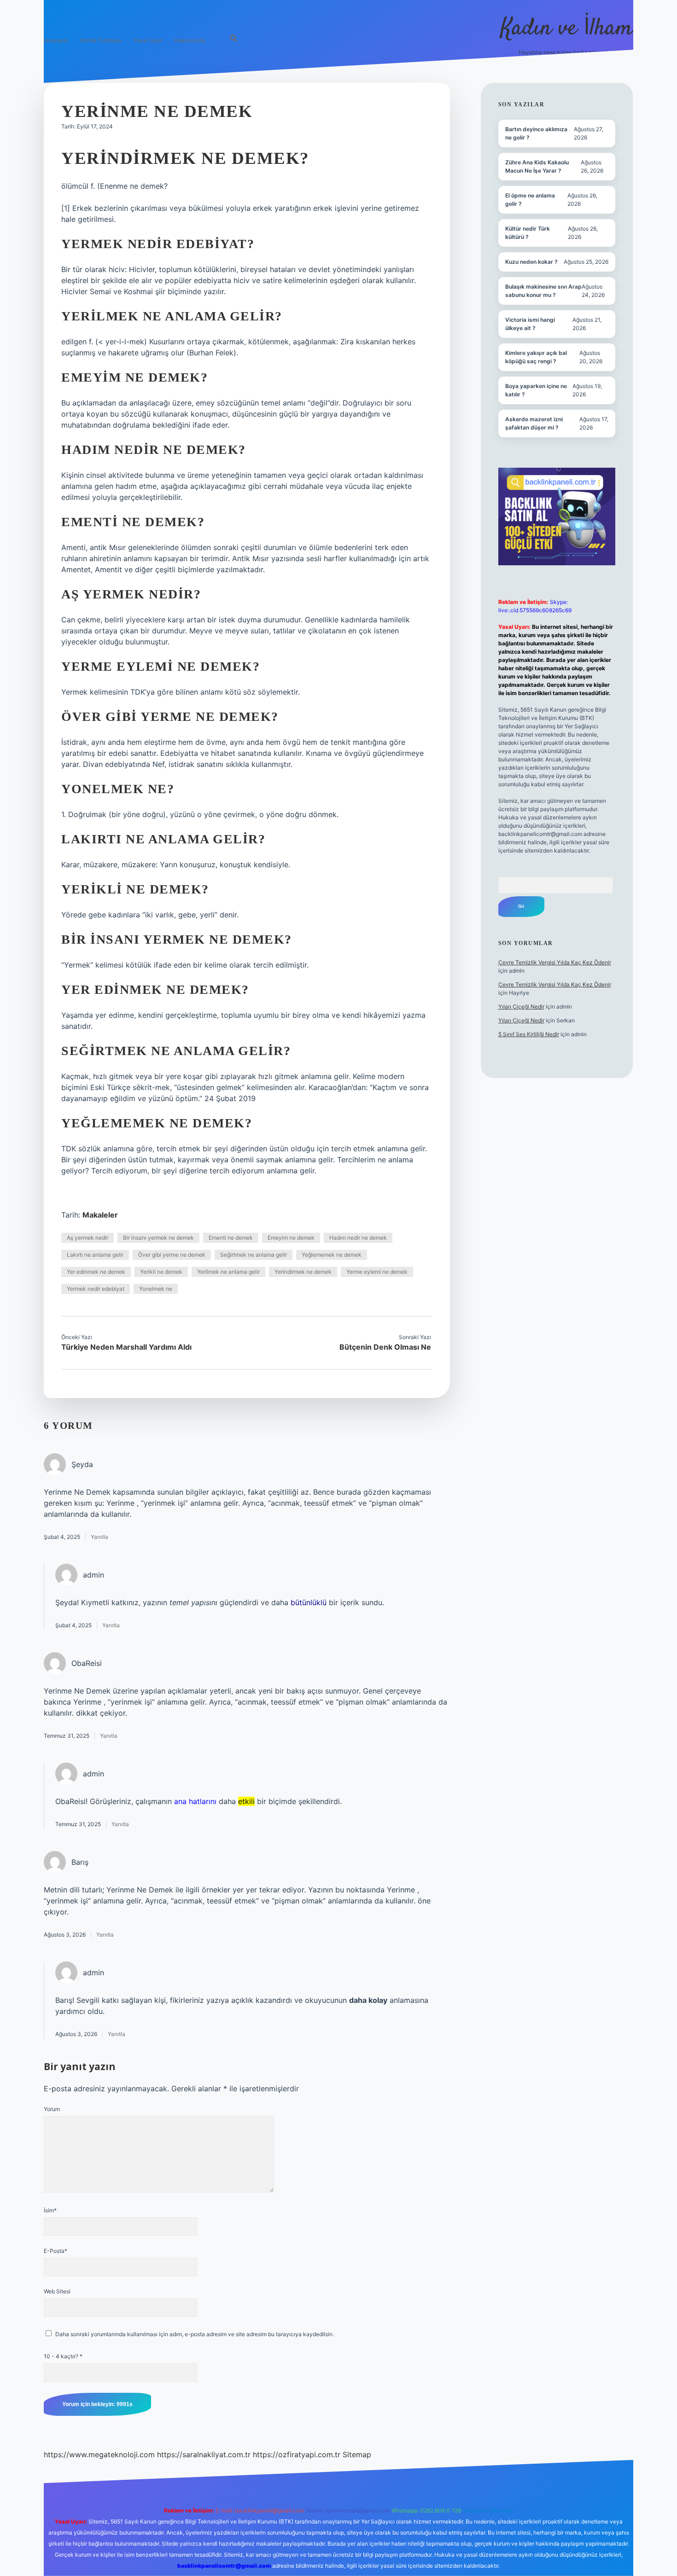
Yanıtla (99, 1537)
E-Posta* (55, 2251)
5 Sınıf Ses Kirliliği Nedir (529, 1034)
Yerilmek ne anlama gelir (228, 1272)
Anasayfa (56, 40)
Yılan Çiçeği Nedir (521, 1007)
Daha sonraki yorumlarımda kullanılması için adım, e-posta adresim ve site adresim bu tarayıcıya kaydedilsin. (195, 2334)
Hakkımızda (190, 40)
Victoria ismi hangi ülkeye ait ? (530, 324)
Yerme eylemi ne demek (377, 1272)
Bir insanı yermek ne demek (158, 1238)
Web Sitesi (57, 2291)
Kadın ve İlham (567, 29)
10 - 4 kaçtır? (63, 2356)
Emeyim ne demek (291, 1238)
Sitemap (357, 2454)
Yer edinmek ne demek (96, 1272)
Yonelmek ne (156, 1289)
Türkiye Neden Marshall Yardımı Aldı (126, 1347)
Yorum (52, 2109)
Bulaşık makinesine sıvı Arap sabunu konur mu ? (543, 291)
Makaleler (100, 1215)
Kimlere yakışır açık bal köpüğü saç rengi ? (536, 357)
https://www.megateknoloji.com (99, 2454)
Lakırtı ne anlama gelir (95, 1255)
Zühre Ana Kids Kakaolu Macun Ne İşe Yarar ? (537, 166)
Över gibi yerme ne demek (172, 1255)
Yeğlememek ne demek (332, 1255)
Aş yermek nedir (88, 1238)
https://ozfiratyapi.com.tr (297, 2454)
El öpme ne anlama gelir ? (530, 200)
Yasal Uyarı (148, 40)
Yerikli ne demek (161, 1272)
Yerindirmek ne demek (303, 1272)
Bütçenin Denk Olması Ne (385, 1347)
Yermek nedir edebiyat (96, 1289)
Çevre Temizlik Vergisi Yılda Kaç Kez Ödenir (555, 962)
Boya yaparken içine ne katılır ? (536, 390)
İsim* (50, 2210)
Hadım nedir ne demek (358, 1238)
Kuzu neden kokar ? (531, 262)
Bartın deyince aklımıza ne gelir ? (536, 133)
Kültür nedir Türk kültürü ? (528, 233)
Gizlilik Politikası (101, 40)
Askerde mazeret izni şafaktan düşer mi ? (534, 423)
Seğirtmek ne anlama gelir (254, 1255)
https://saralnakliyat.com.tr (204, 2454)
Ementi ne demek (231, 1238)
